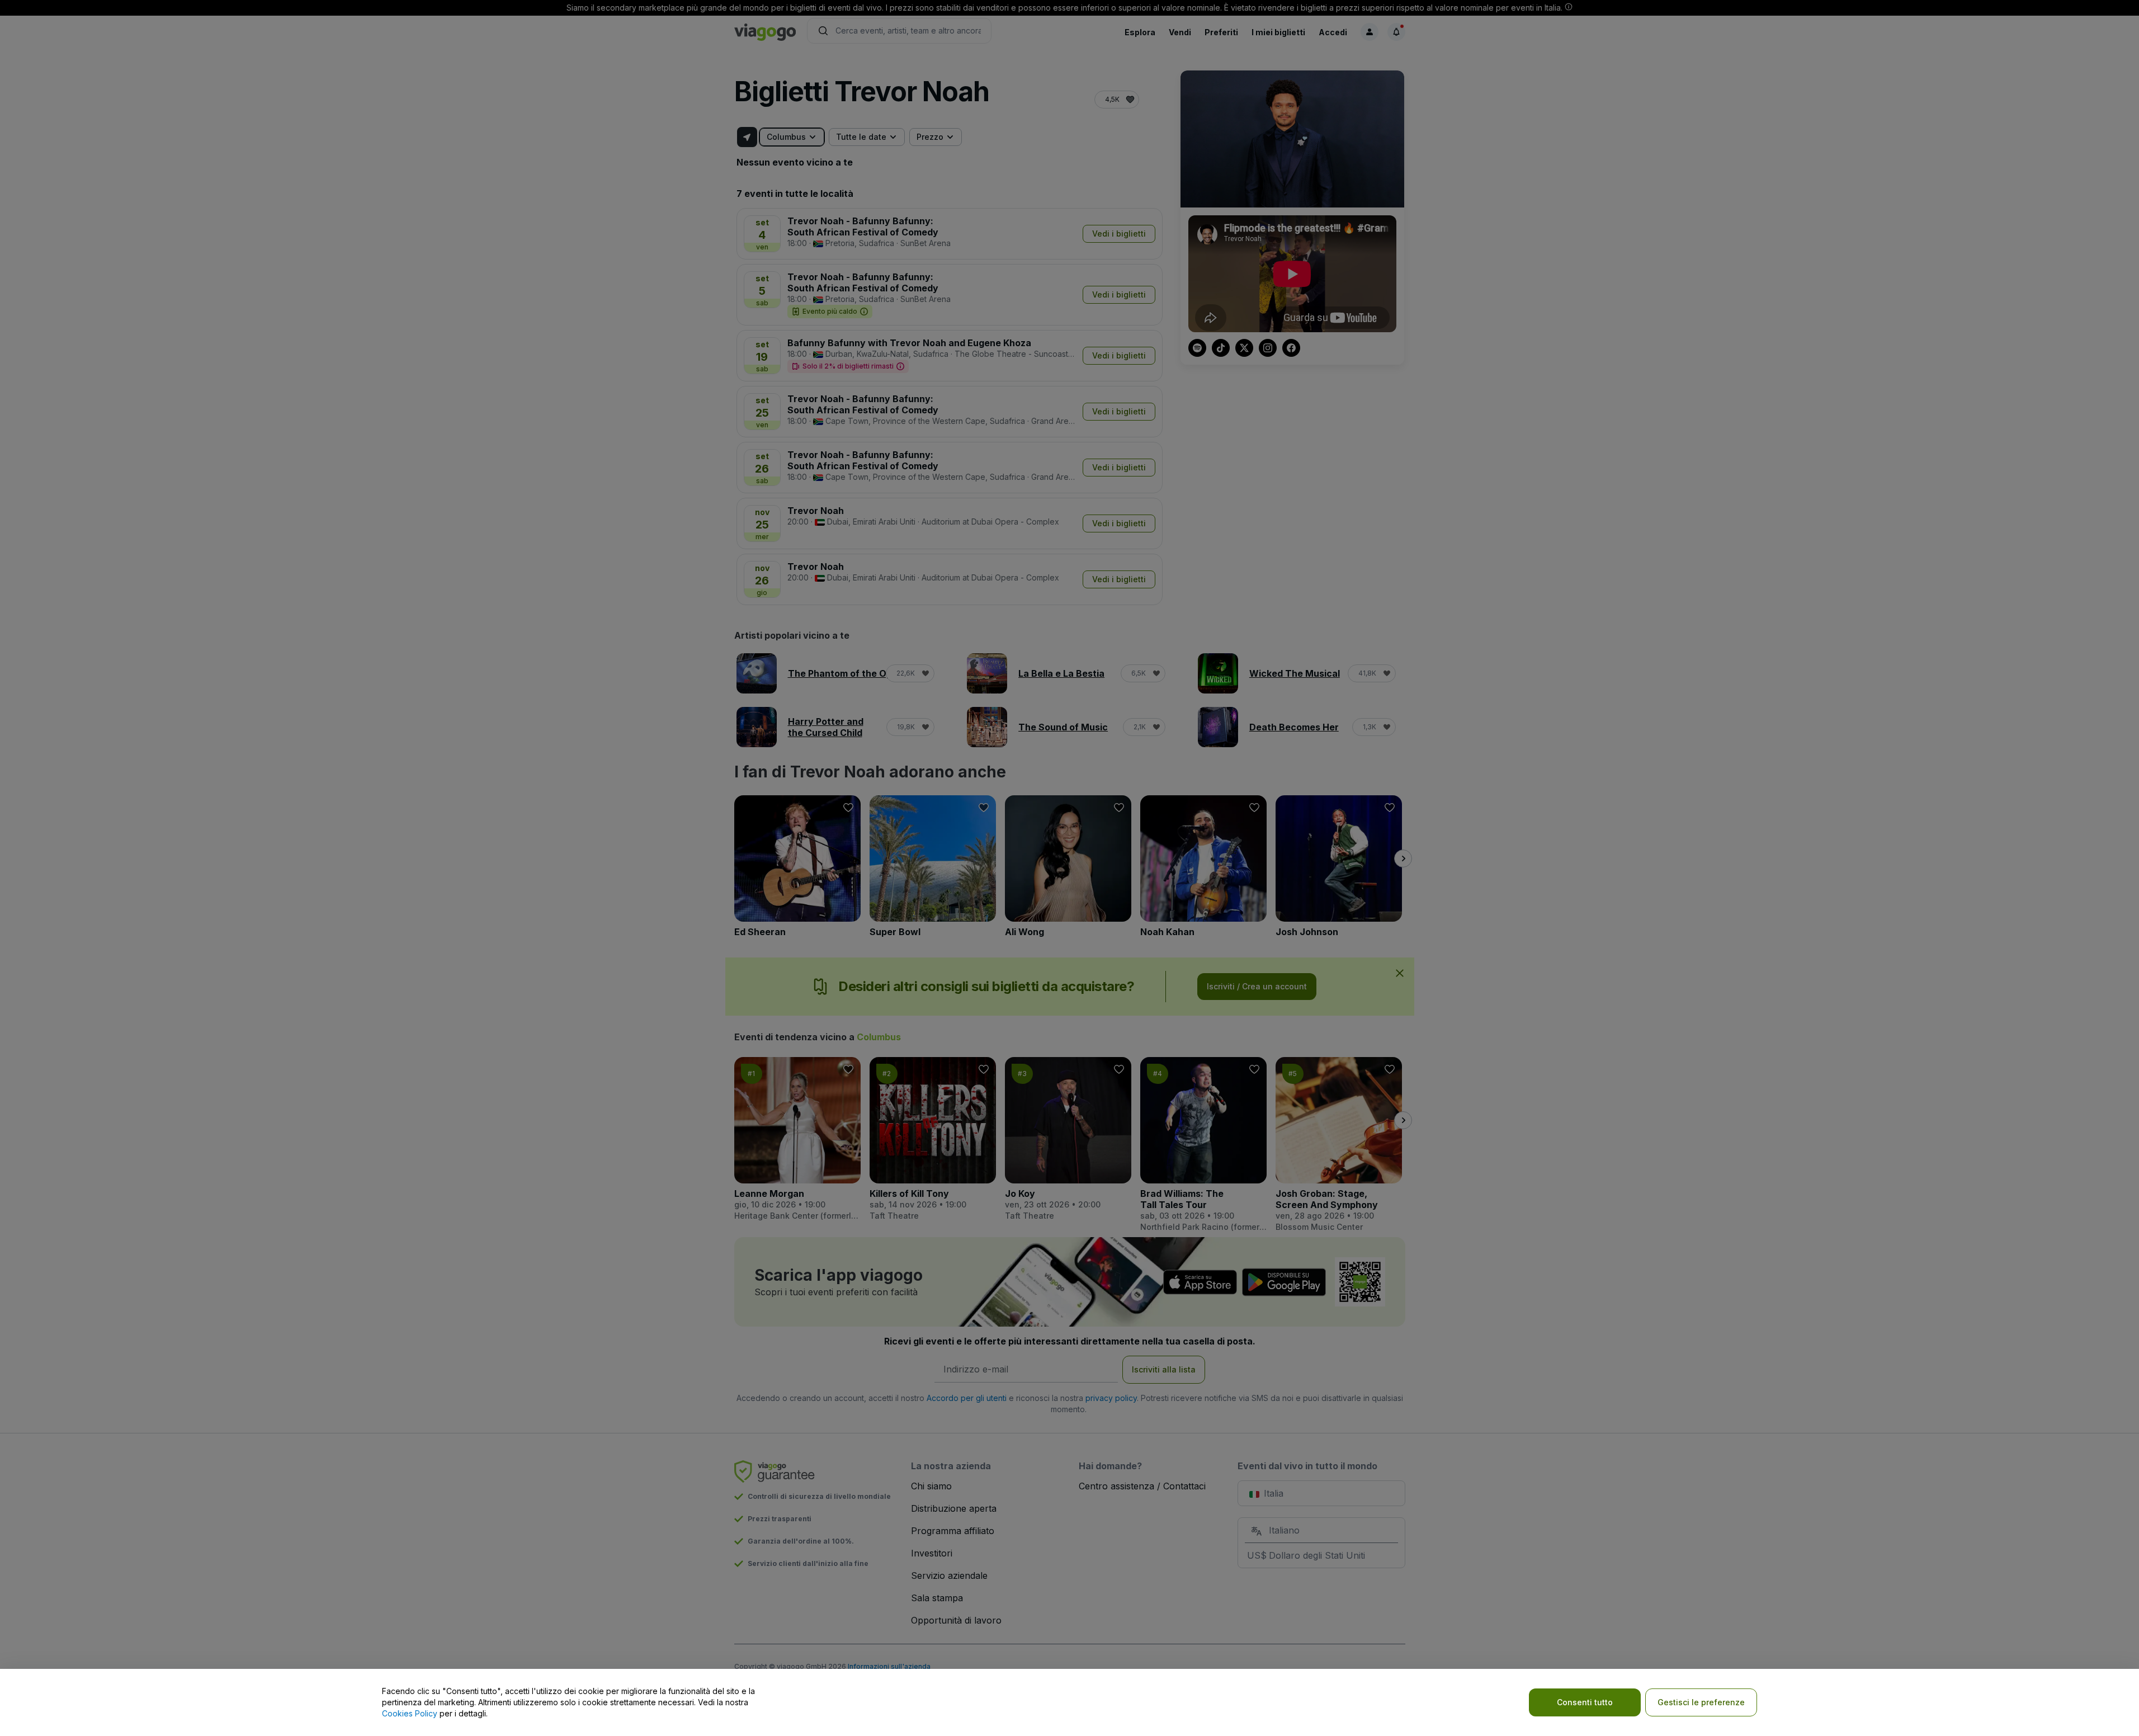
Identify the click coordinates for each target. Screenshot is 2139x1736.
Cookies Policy (410, 1713)
